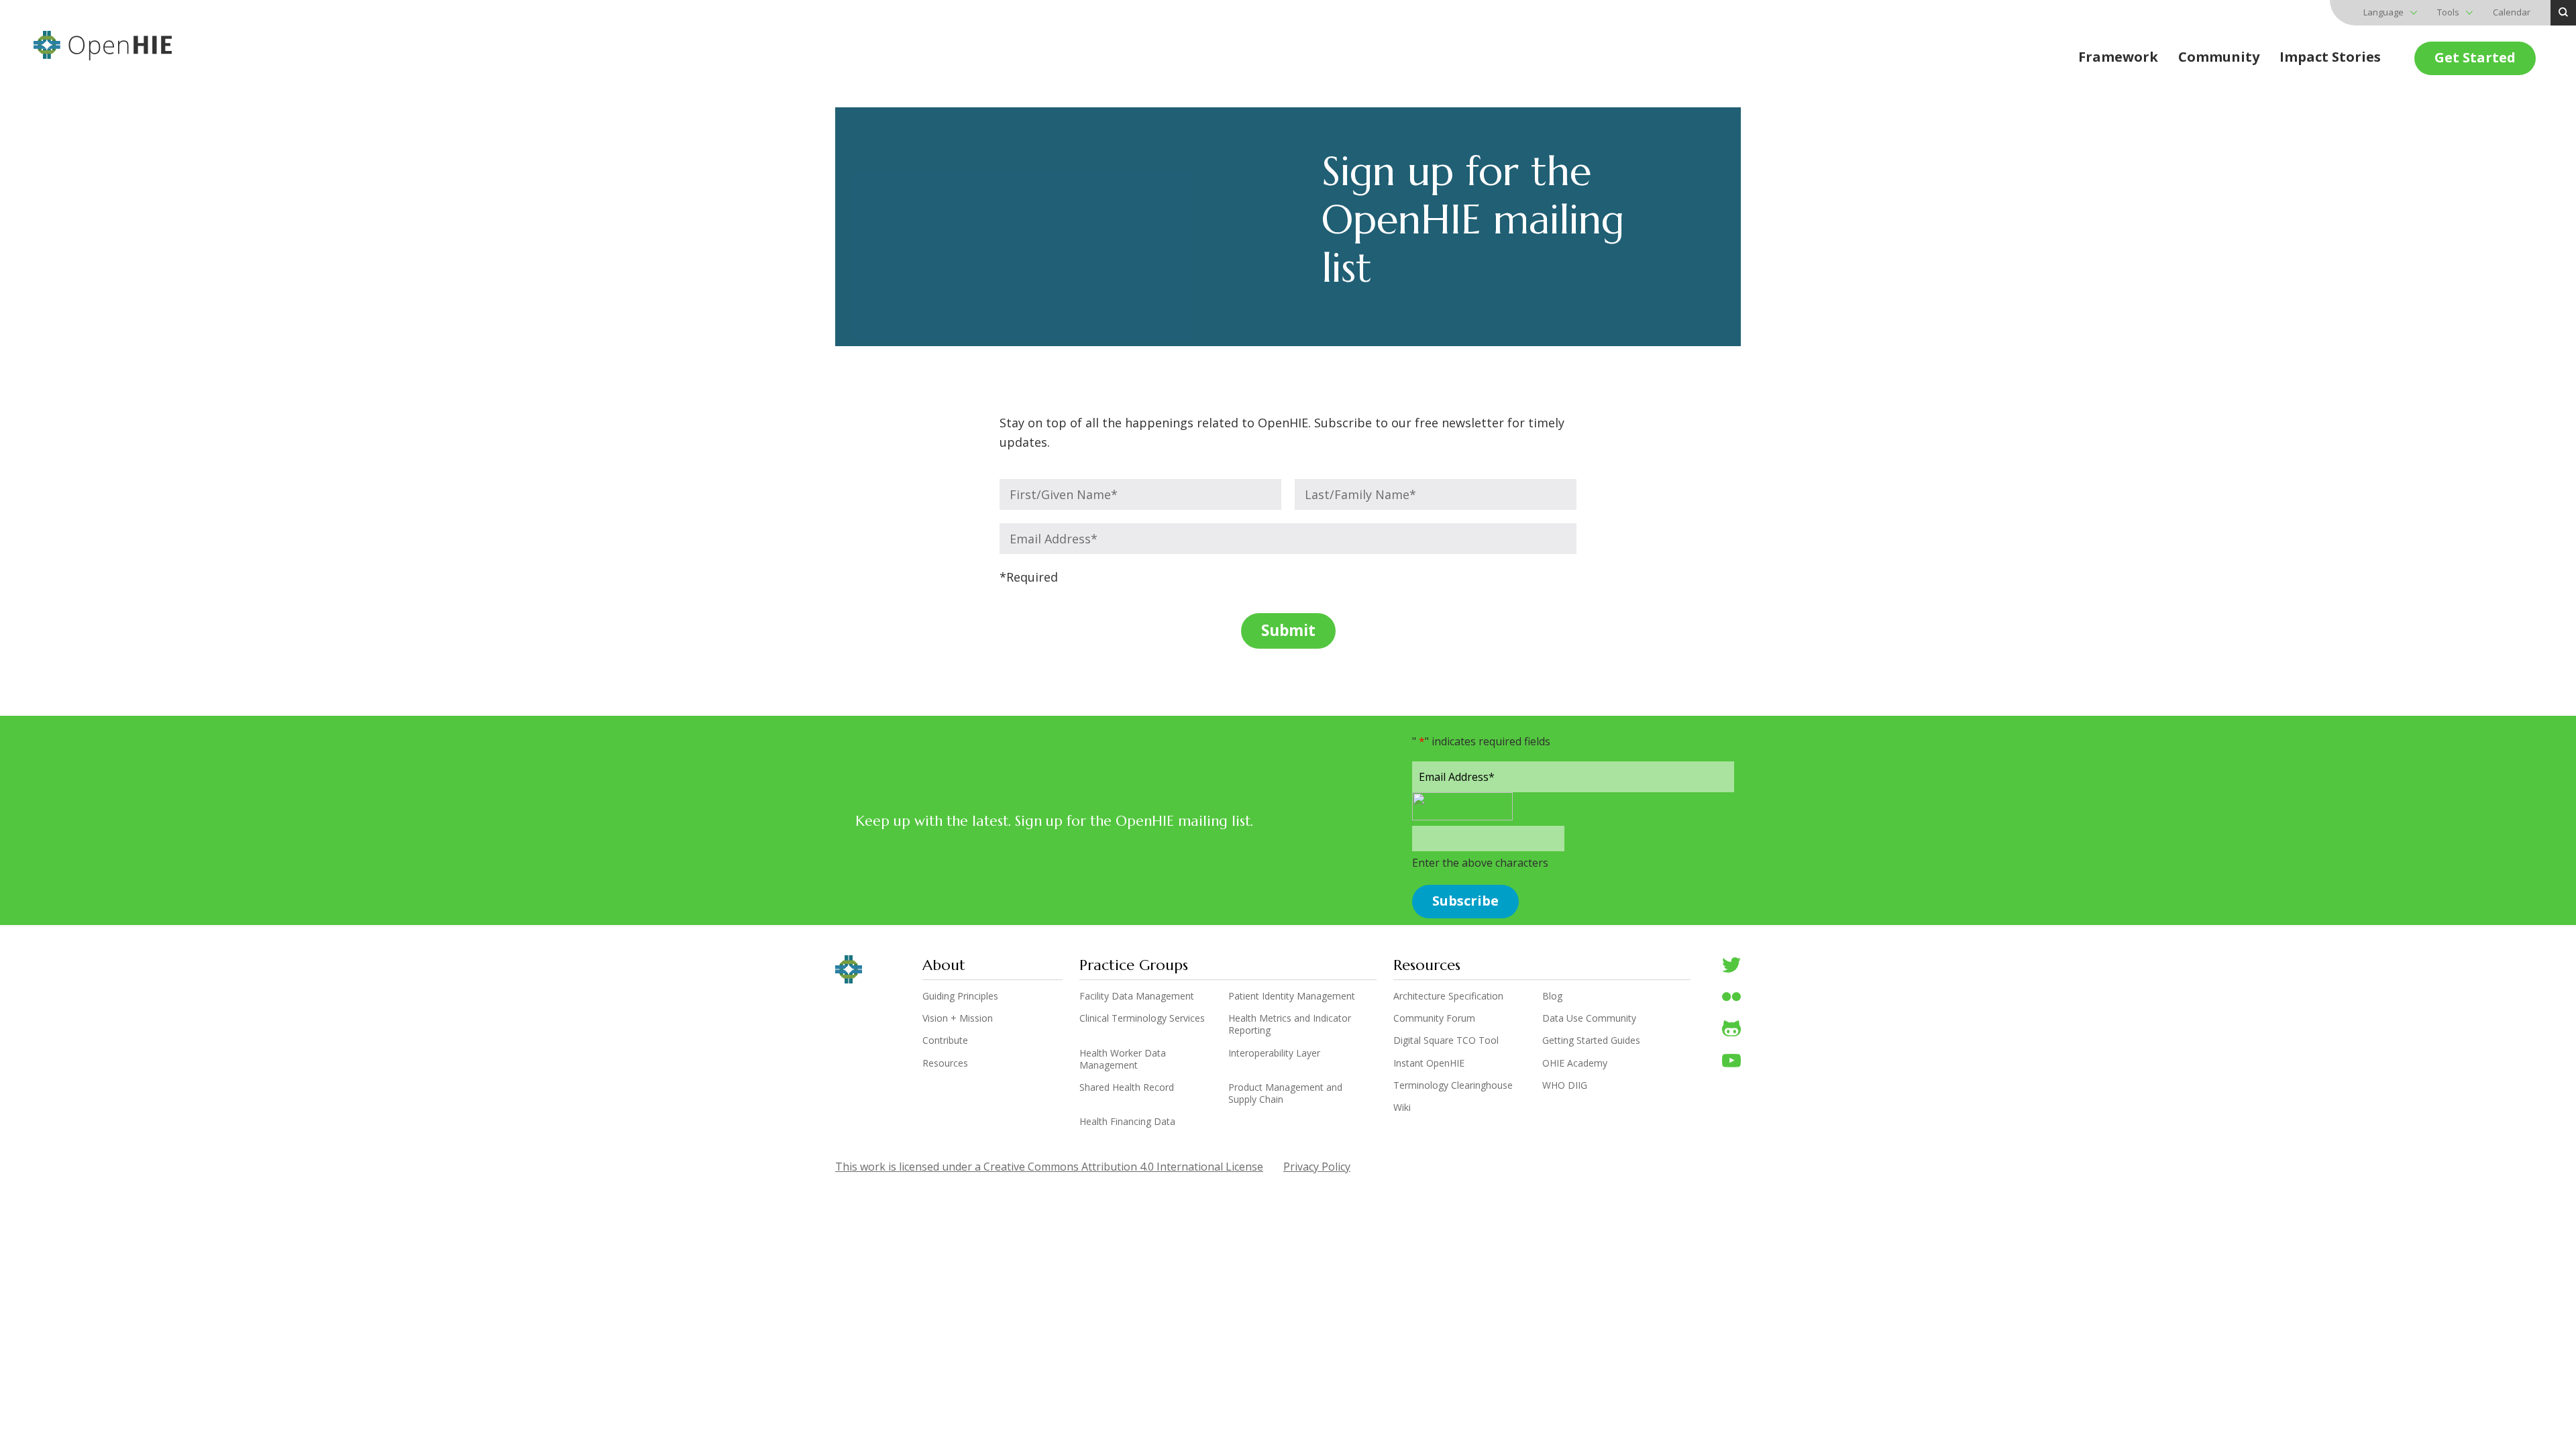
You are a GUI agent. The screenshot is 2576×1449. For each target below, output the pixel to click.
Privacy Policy (1317, 1167)
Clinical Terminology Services (1142, 1018)
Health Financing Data (1127, 1122)
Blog (1552, 996)
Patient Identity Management (1292, 996)
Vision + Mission (958, 1018)
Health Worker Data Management (1123, 1059)
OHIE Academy (1575, 1063)
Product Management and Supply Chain (1285, 1093)
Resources (945, 1063)
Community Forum (1434, 1018)
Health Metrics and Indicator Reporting (1290, 1024)
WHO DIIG (1565, 1085)
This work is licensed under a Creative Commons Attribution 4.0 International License (1049, 1167)
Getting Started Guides (1591, 1040)
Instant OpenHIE (1429, 1063)
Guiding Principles (960, 996)
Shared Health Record (1127, 1087)
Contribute (945, 1040)
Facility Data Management (1137, 996)
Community (2219, 57)
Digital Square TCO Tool (1446, 1040)
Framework (2118, 57)
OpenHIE (103, 46)
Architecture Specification (1448, 996)
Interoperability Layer (1274, 1053)
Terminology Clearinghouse (1453, 1085)
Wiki (1402, 1108)
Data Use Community (1589, 1018)
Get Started (2475, 57)
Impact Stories (2330, 57)
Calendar (2512, 12)
